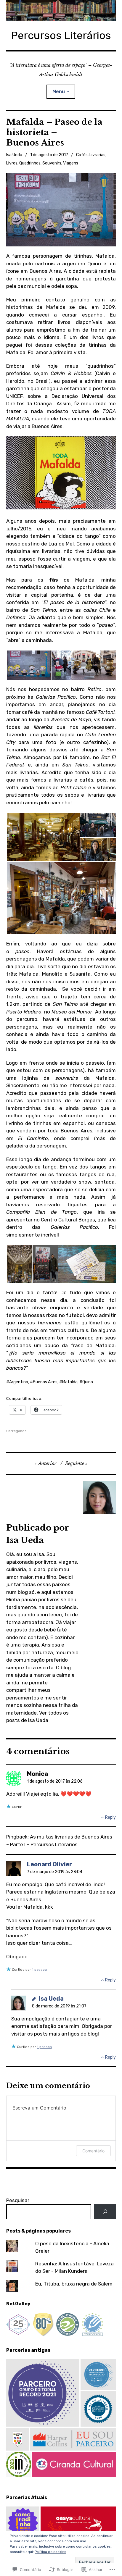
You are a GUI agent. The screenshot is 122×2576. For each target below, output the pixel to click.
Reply (110, 1817)
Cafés (82, 155)
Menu (59, 92)
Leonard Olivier (49, 1864)
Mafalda (70, 1382)
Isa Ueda (14, 155)
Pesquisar (18, 2200)
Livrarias (97, 155)
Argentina (19, 1382)
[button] (29, 665)
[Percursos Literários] (61, 11)
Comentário (93, 2151)
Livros (12, 163)
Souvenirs (52, 163)
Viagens (71, 163)
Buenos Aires (45, 1382)
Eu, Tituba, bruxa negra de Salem (74, 2284)
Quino (88, 1382)
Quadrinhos (30, 163)
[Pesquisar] (105, 2212)
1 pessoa (39, 1970)
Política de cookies (50, 2552)
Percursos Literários (61, 35)
